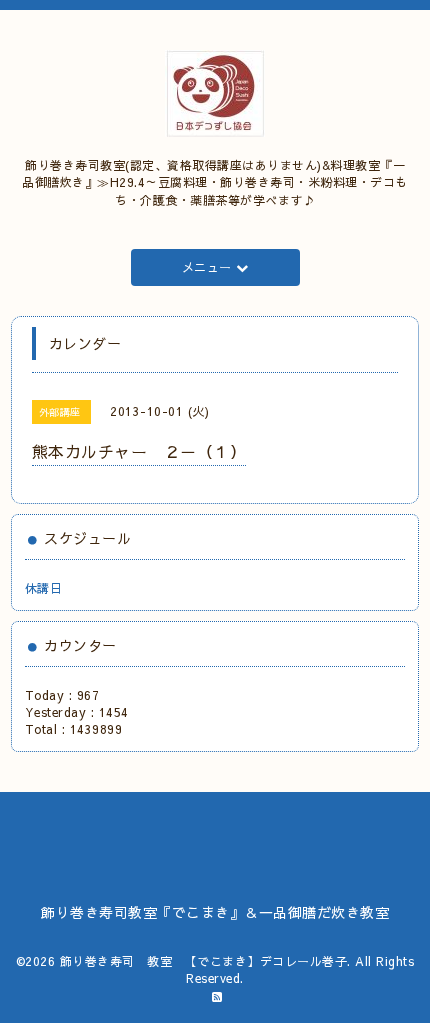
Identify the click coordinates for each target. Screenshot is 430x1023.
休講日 (44, 588)
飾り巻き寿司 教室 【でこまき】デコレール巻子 (204, 961)
